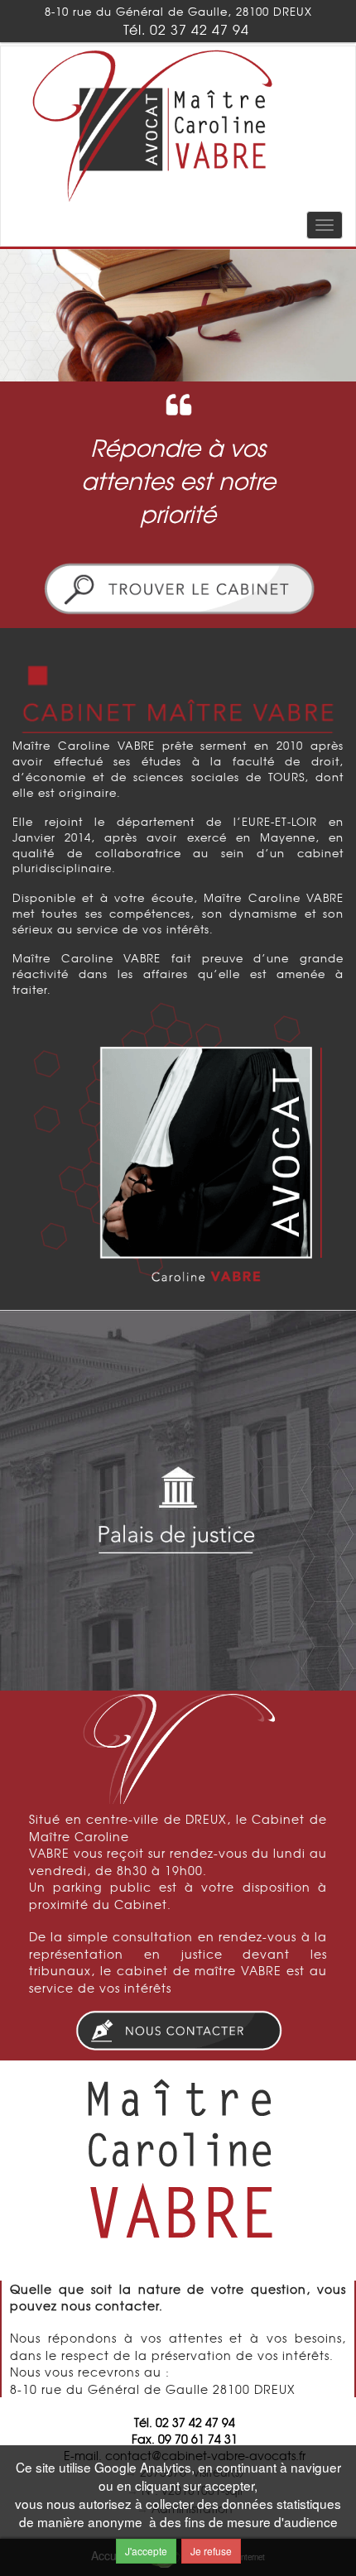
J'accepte (146, 2551)
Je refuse (211, 2551)
